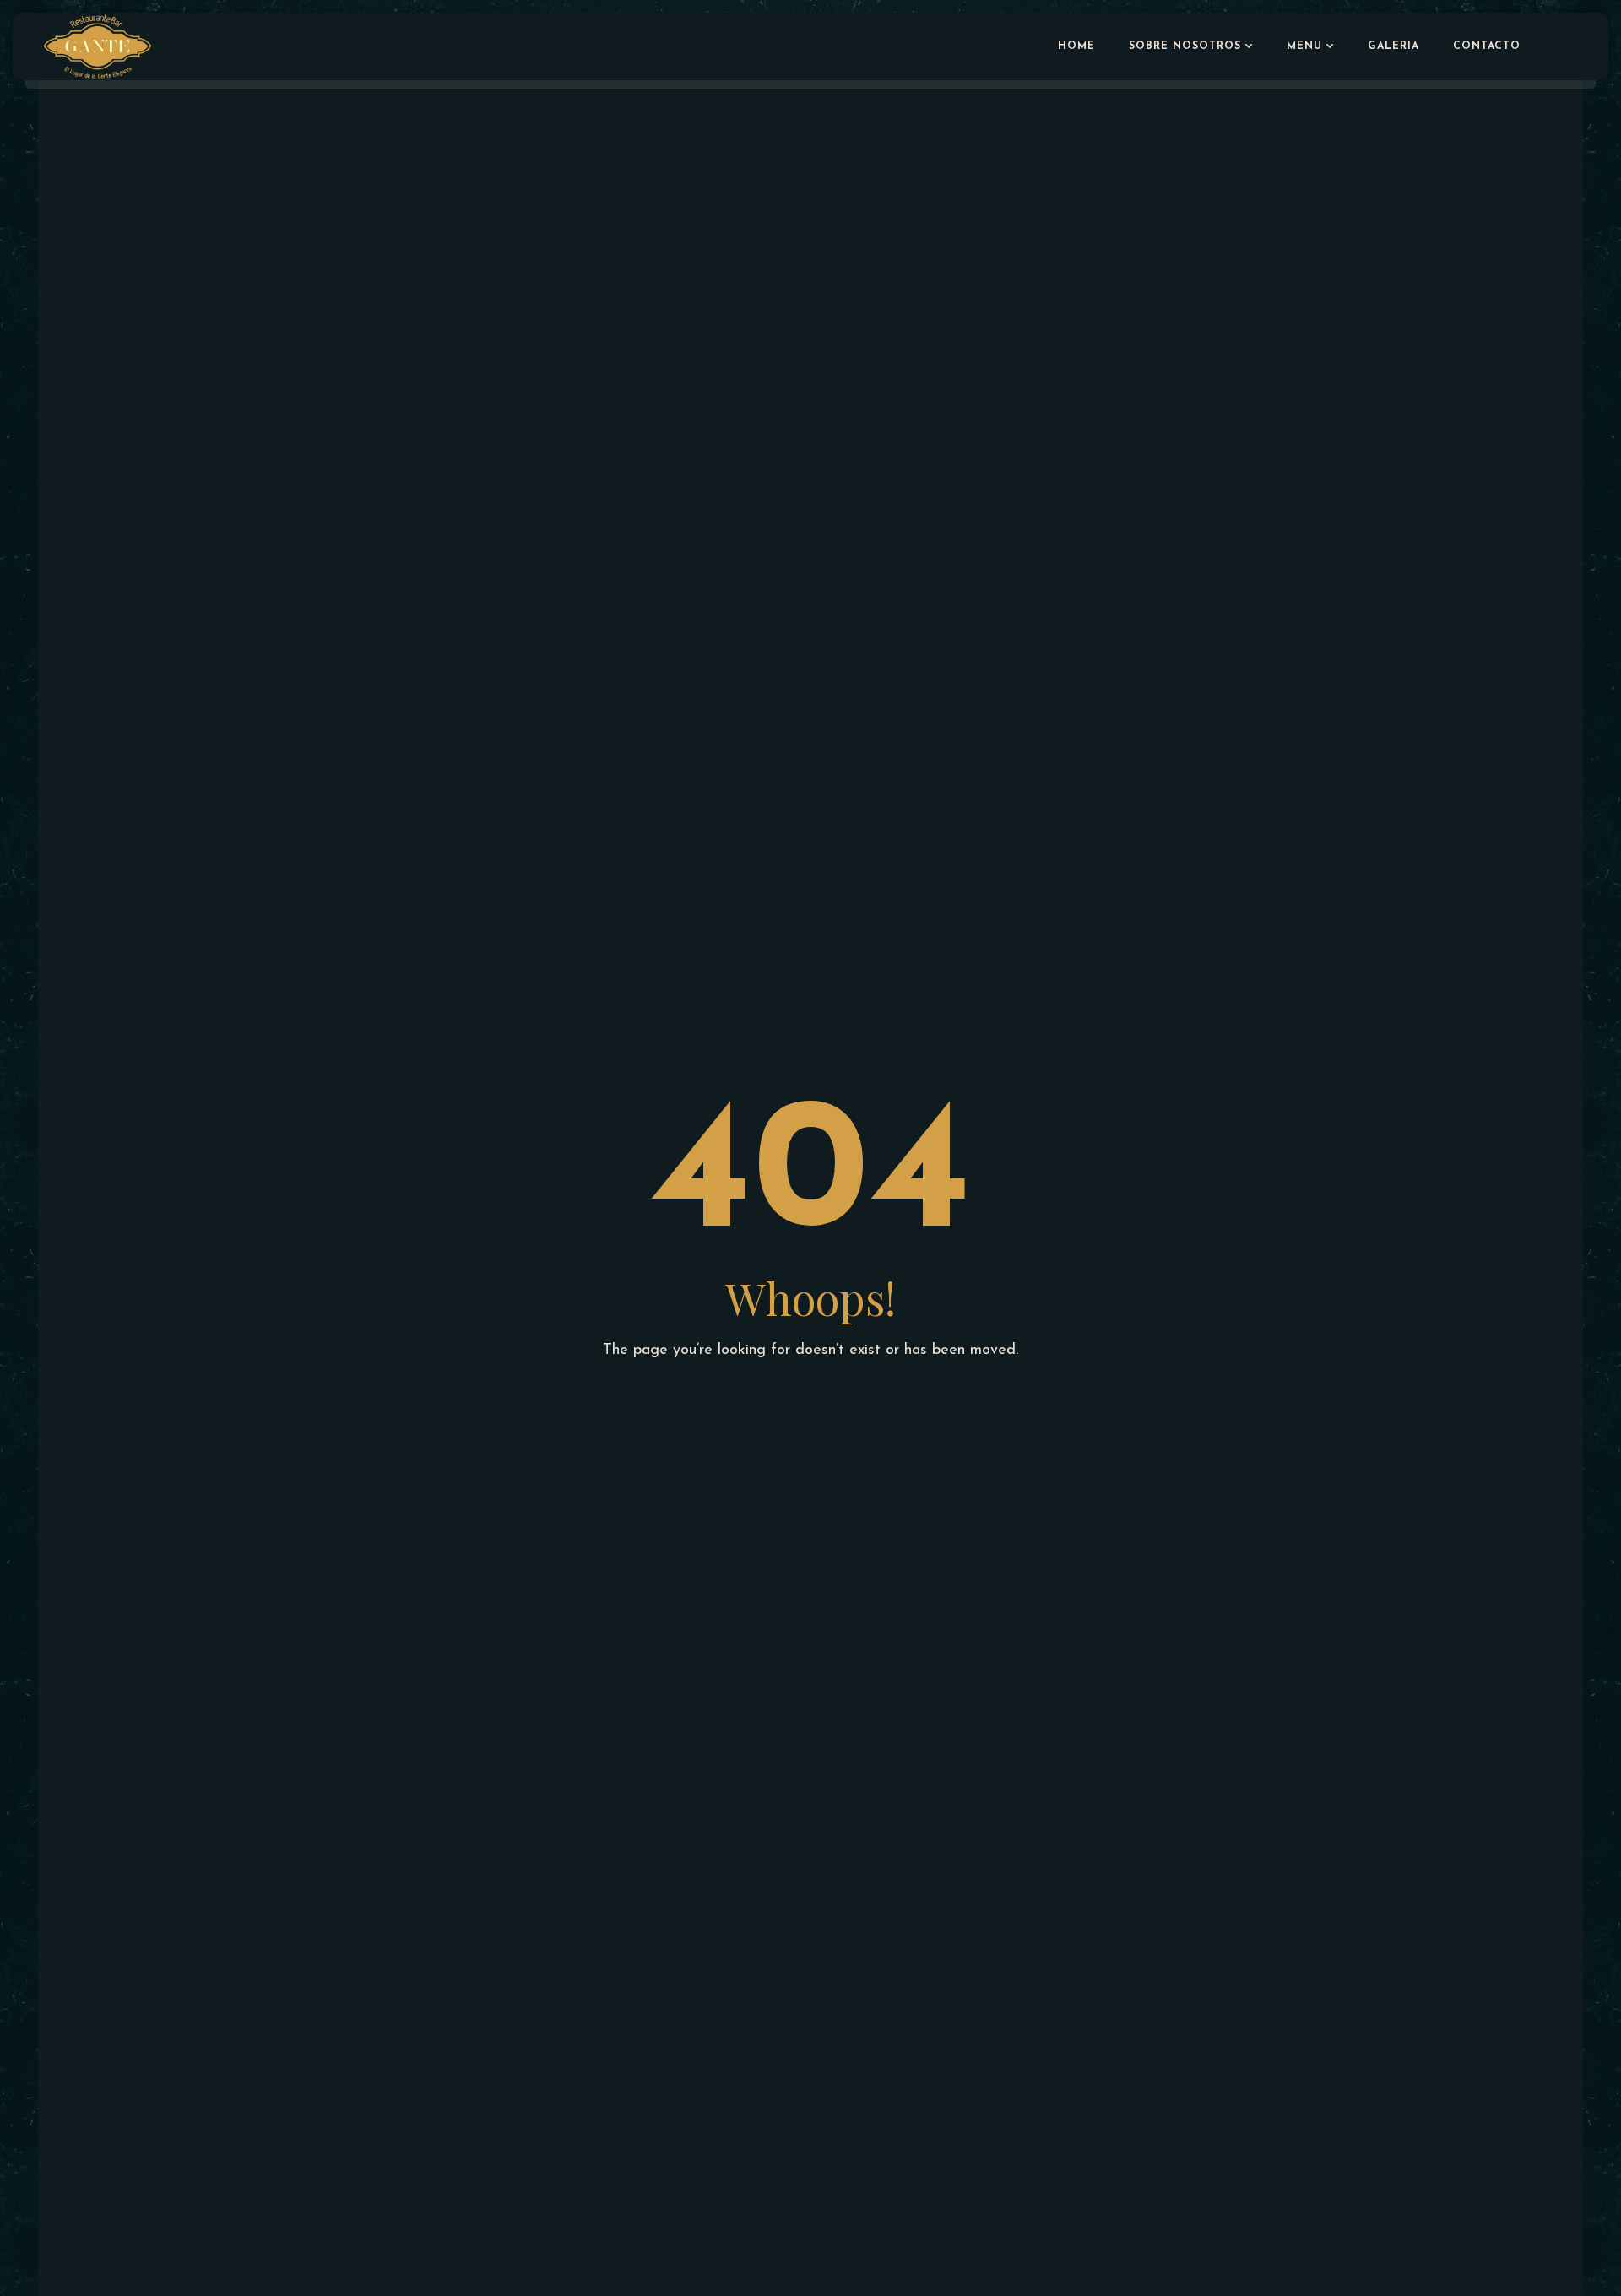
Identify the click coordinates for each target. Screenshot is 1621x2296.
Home (1076, 46)
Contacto (1487, 46)
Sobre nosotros (1185, 46)
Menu (1304, 46)
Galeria (1393, 46)
